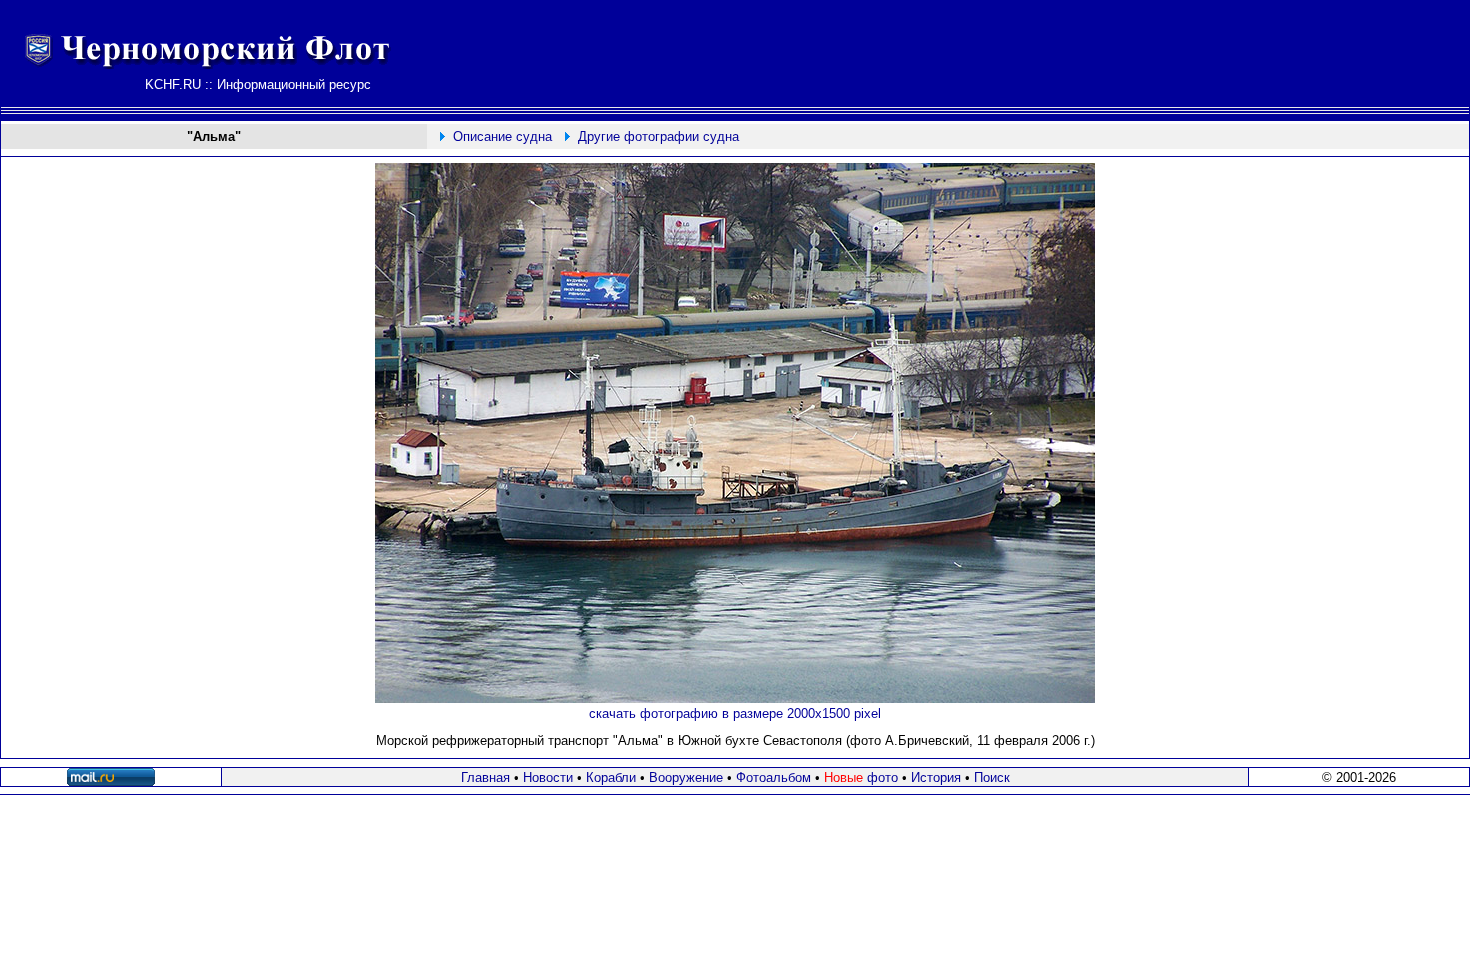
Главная (485, 777)
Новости (548, 777)
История (936, 777)
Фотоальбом (773, 777)
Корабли (611, 777)
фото (861, 777)
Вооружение (686, 777)
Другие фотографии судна (658, 136)
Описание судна (502, 136)
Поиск (992, 777)
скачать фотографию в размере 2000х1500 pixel (735, 713)
